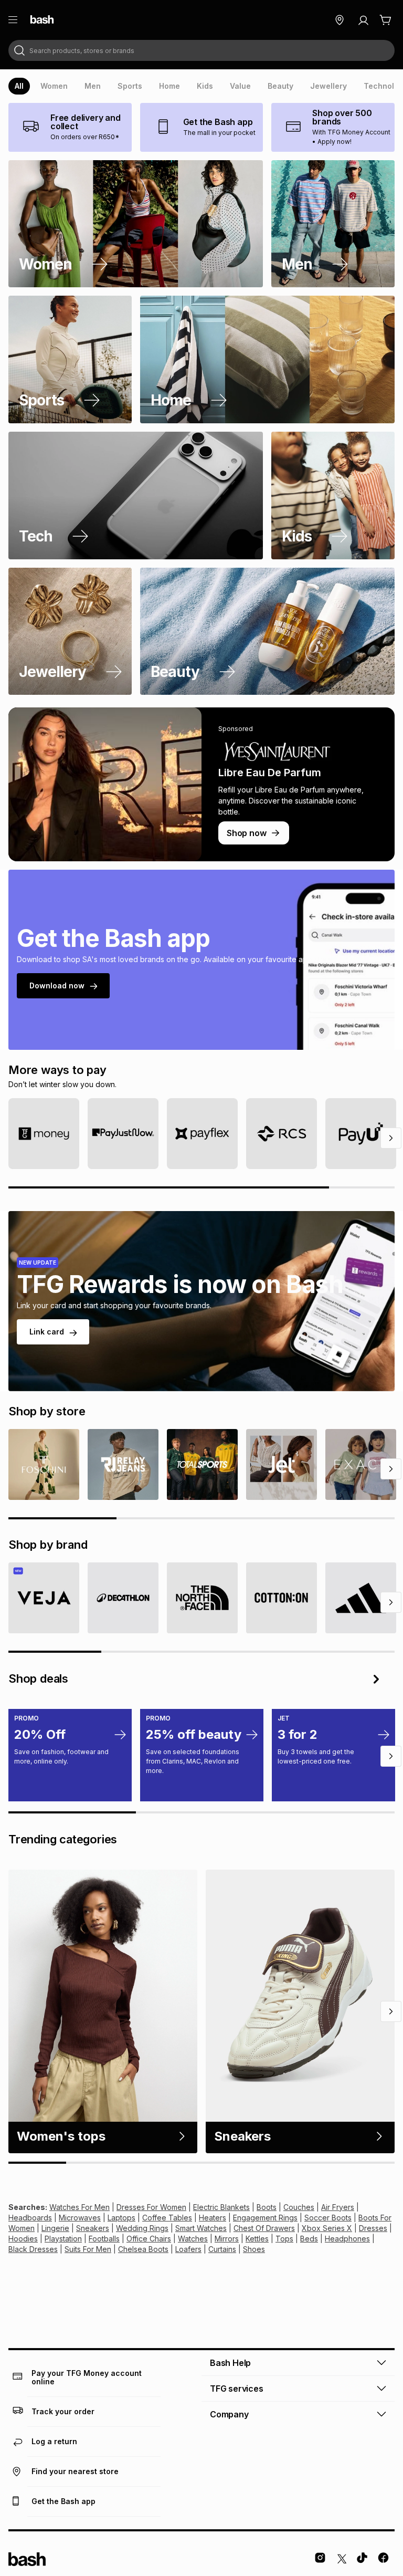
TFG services (237, 2389)
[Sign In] (363, 20)
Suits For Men (88, 2249)
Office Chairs (149, 2239)
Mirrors (227, 2239)
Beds (309, 2239)
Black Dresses (33, 2249)
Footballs (104, 2239)
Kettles (257, 2239)
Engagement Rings (265, 2218)
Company (229, 2414)
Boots (267, 2207)
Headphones (347, 2239)
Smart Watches (201, 2228)
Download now (57, 985)
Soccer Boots (328, 2218)
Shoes (254, 2249)
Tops (284, 2239)
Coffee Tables (167, 2218)
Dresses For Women (151, 2207)
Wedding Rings (142, 2228)
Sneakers (93, 2228)
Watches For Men (79, 2207)
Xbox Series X (327, 2228)
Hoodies (23, 2239)
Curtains (222, 2249)
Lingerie (55, 2228)
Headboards (30, 2218)
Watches (193, 2239)
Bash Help (230, 2363)
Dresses (373, 2228)
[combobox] (201, 50)
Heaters (213, 2218)
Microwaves (80, 2218)
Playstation (63, 2239)
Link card (47, 1332)
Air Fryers (338, 2207)
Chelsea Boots (143, 2249)
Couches (299, 2207)
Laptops (121, 2218)
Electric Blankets (221, 2207)
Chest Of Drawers (264, 2228)
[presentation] (19, 86)
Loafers (188, 2249)
